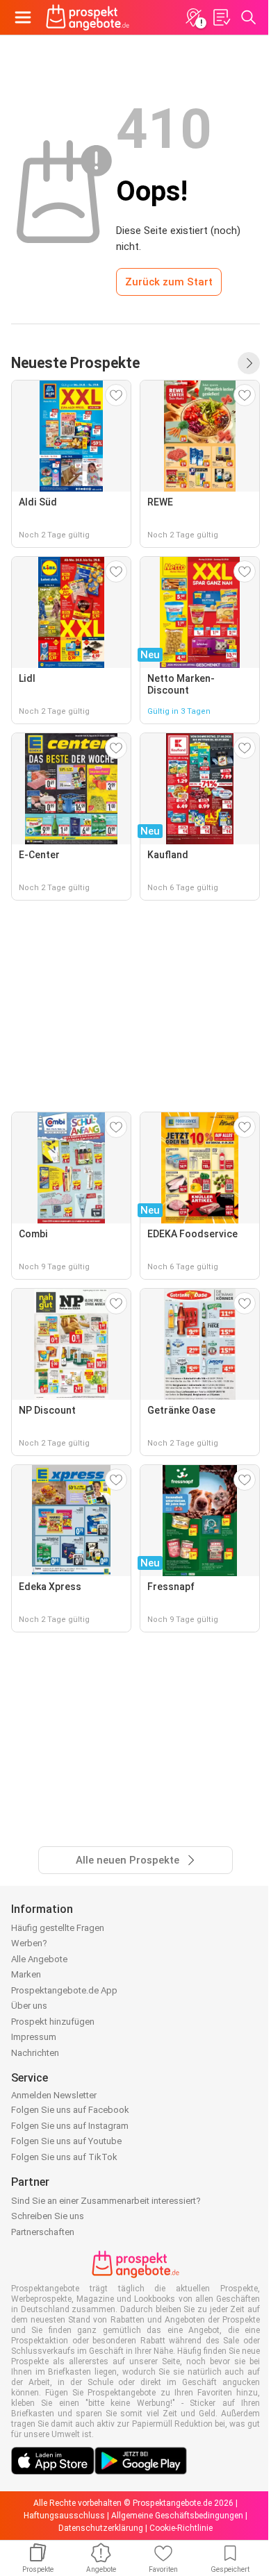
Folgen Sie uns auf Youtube (66, 2141)
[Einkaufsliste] (221, 17)
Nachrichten (35, 2053)
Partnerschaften (43, 2232)
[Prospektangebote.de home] (88, 17)
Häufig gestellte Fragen (58, 1928)
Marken (26, 1974)
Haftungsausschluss (64, 2516)
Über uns (29, 2006)
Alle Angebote (39, 1959)
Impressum (34, 2037)
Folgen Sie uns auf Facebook (70, 2110)
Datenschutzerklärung (101, 2528)
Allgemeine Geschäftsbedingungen (177, 2516)
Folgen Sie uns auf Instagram (70, 2126)
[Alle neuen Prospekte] (249, 363)
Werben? (29, 1943)
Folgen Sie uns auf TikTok (64, 2157)
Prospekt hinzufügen (53, 2022)
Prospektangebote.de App (64, 1990)
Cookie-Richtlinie (181, 2528)
